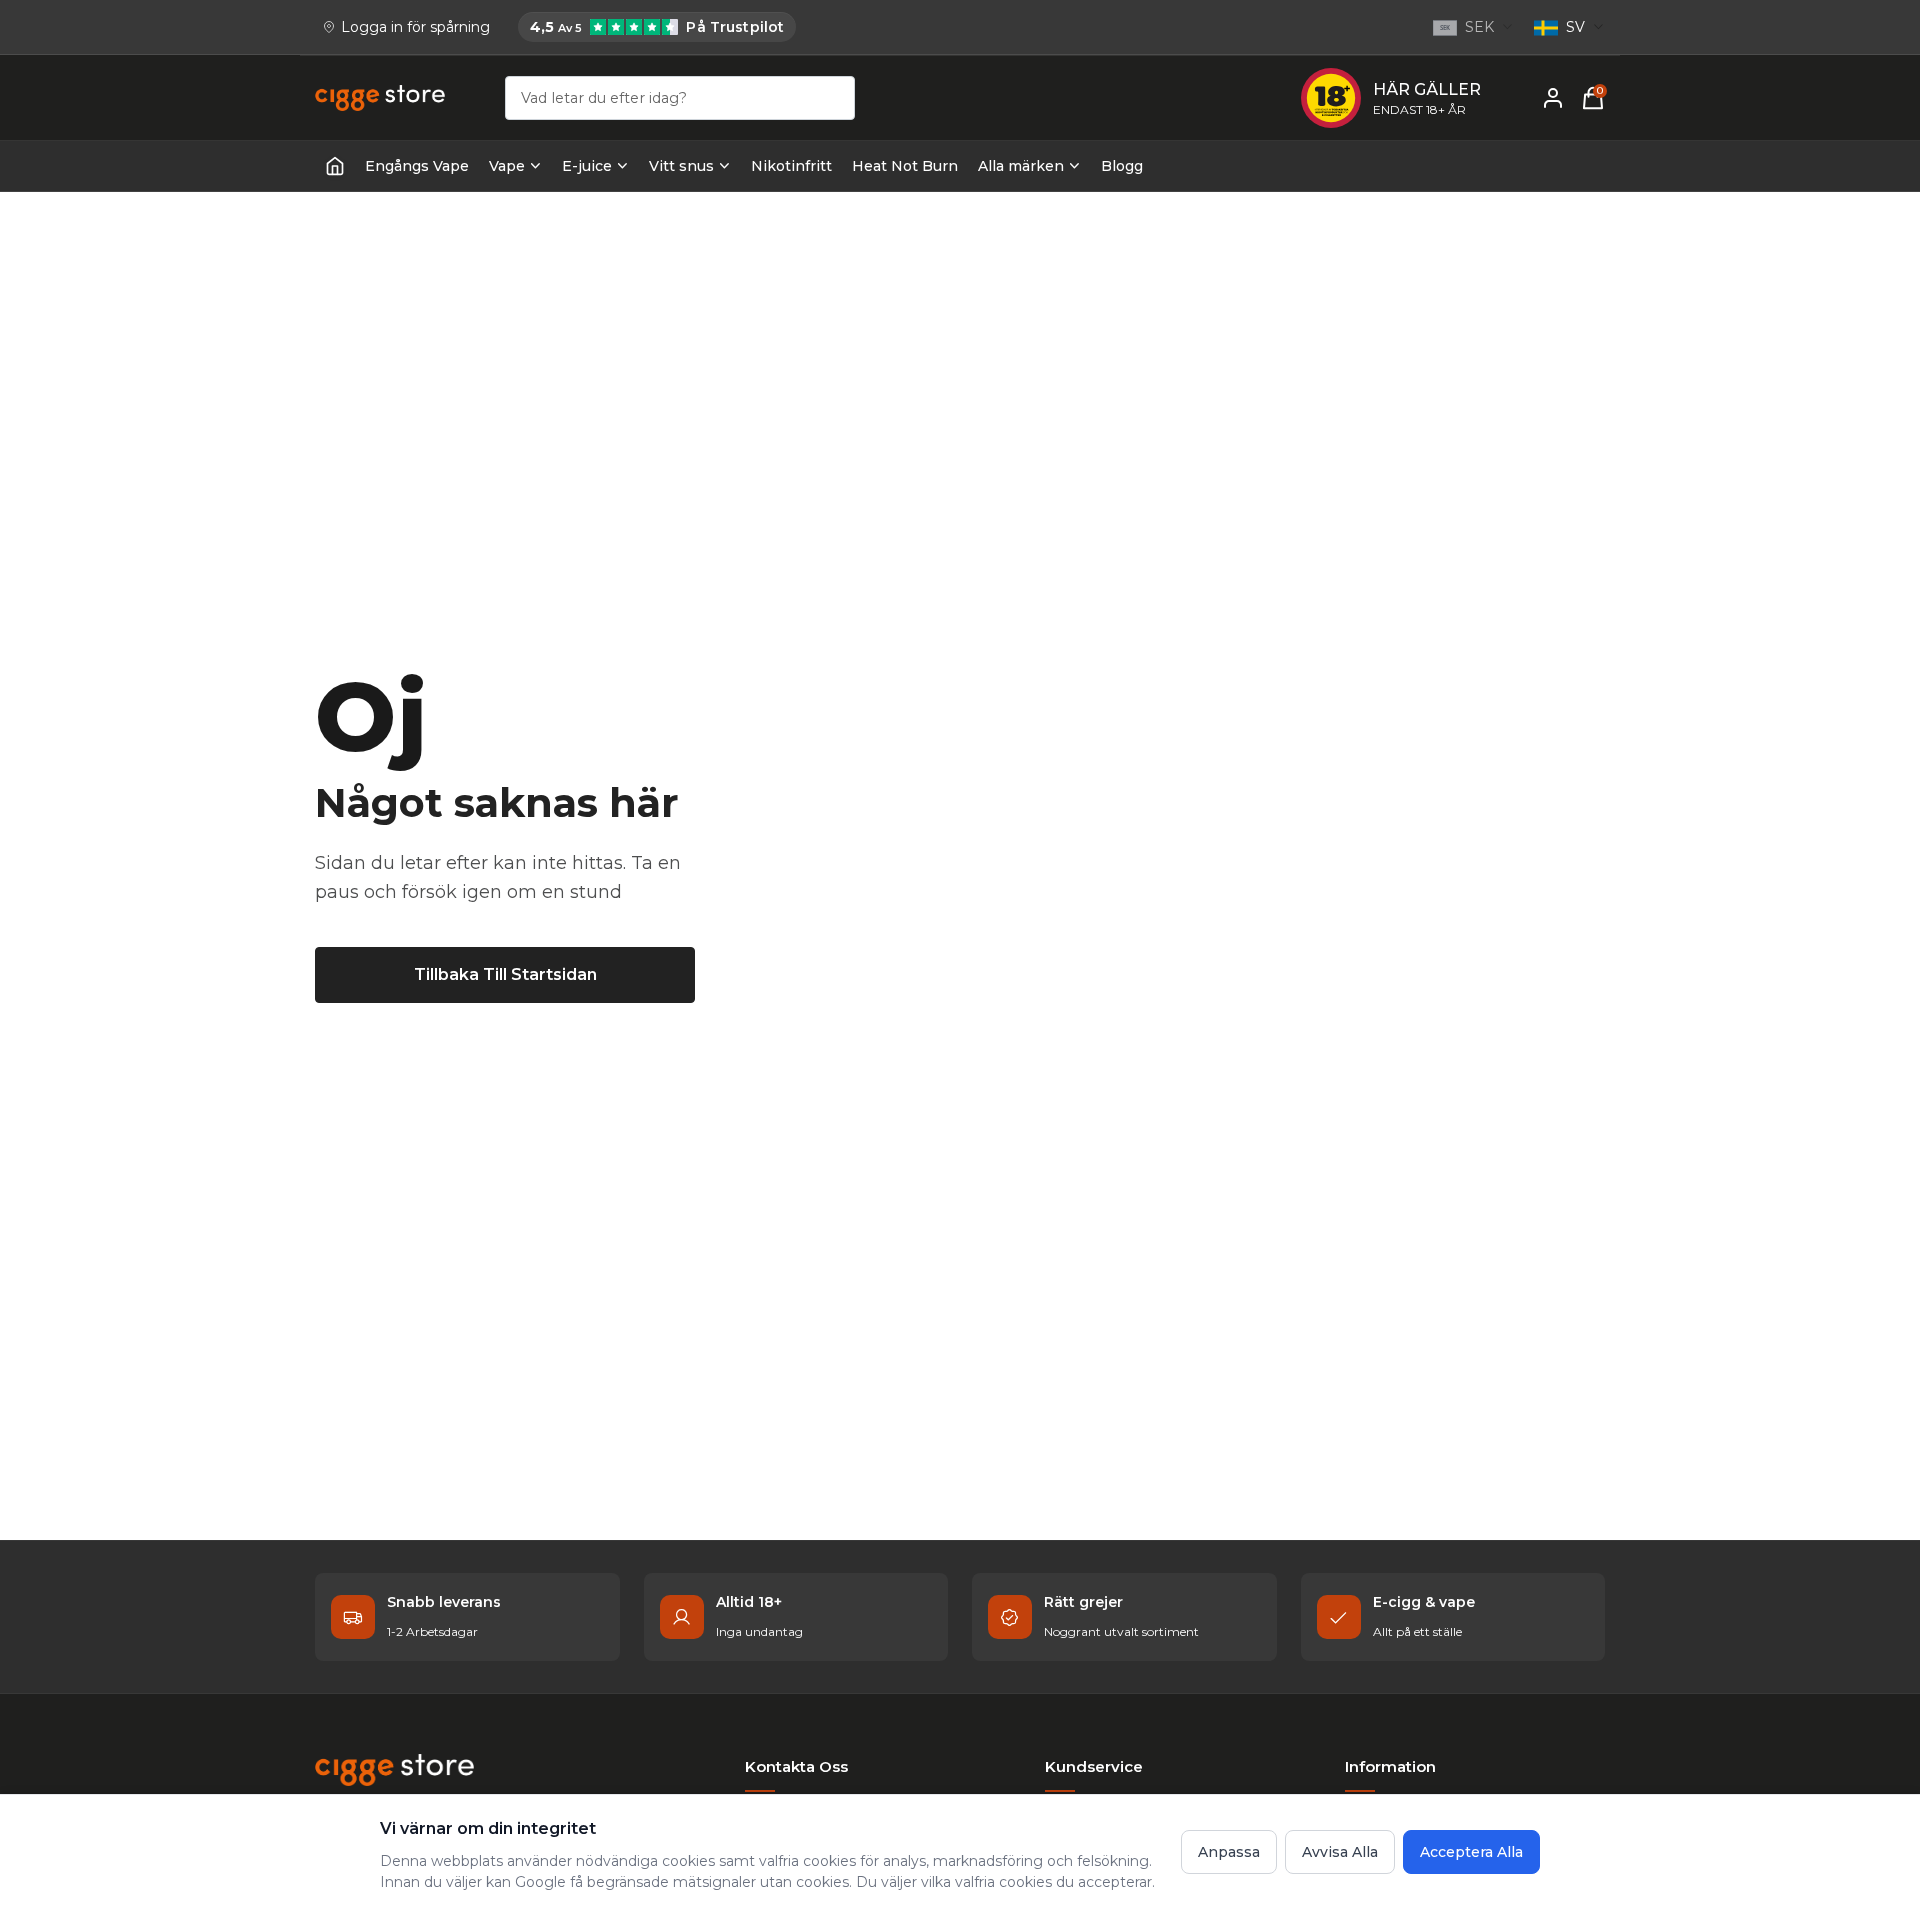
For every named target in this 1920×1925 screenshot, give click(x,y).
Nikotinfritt (791, 166)
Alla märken (1021, 166)
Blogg (1122, 166)
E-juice (587, 166)
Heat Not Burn (905, 166)
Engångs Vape (417, 166)
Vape (507, 166)
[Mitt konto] (1553, 98)
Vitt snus (681, 166)
